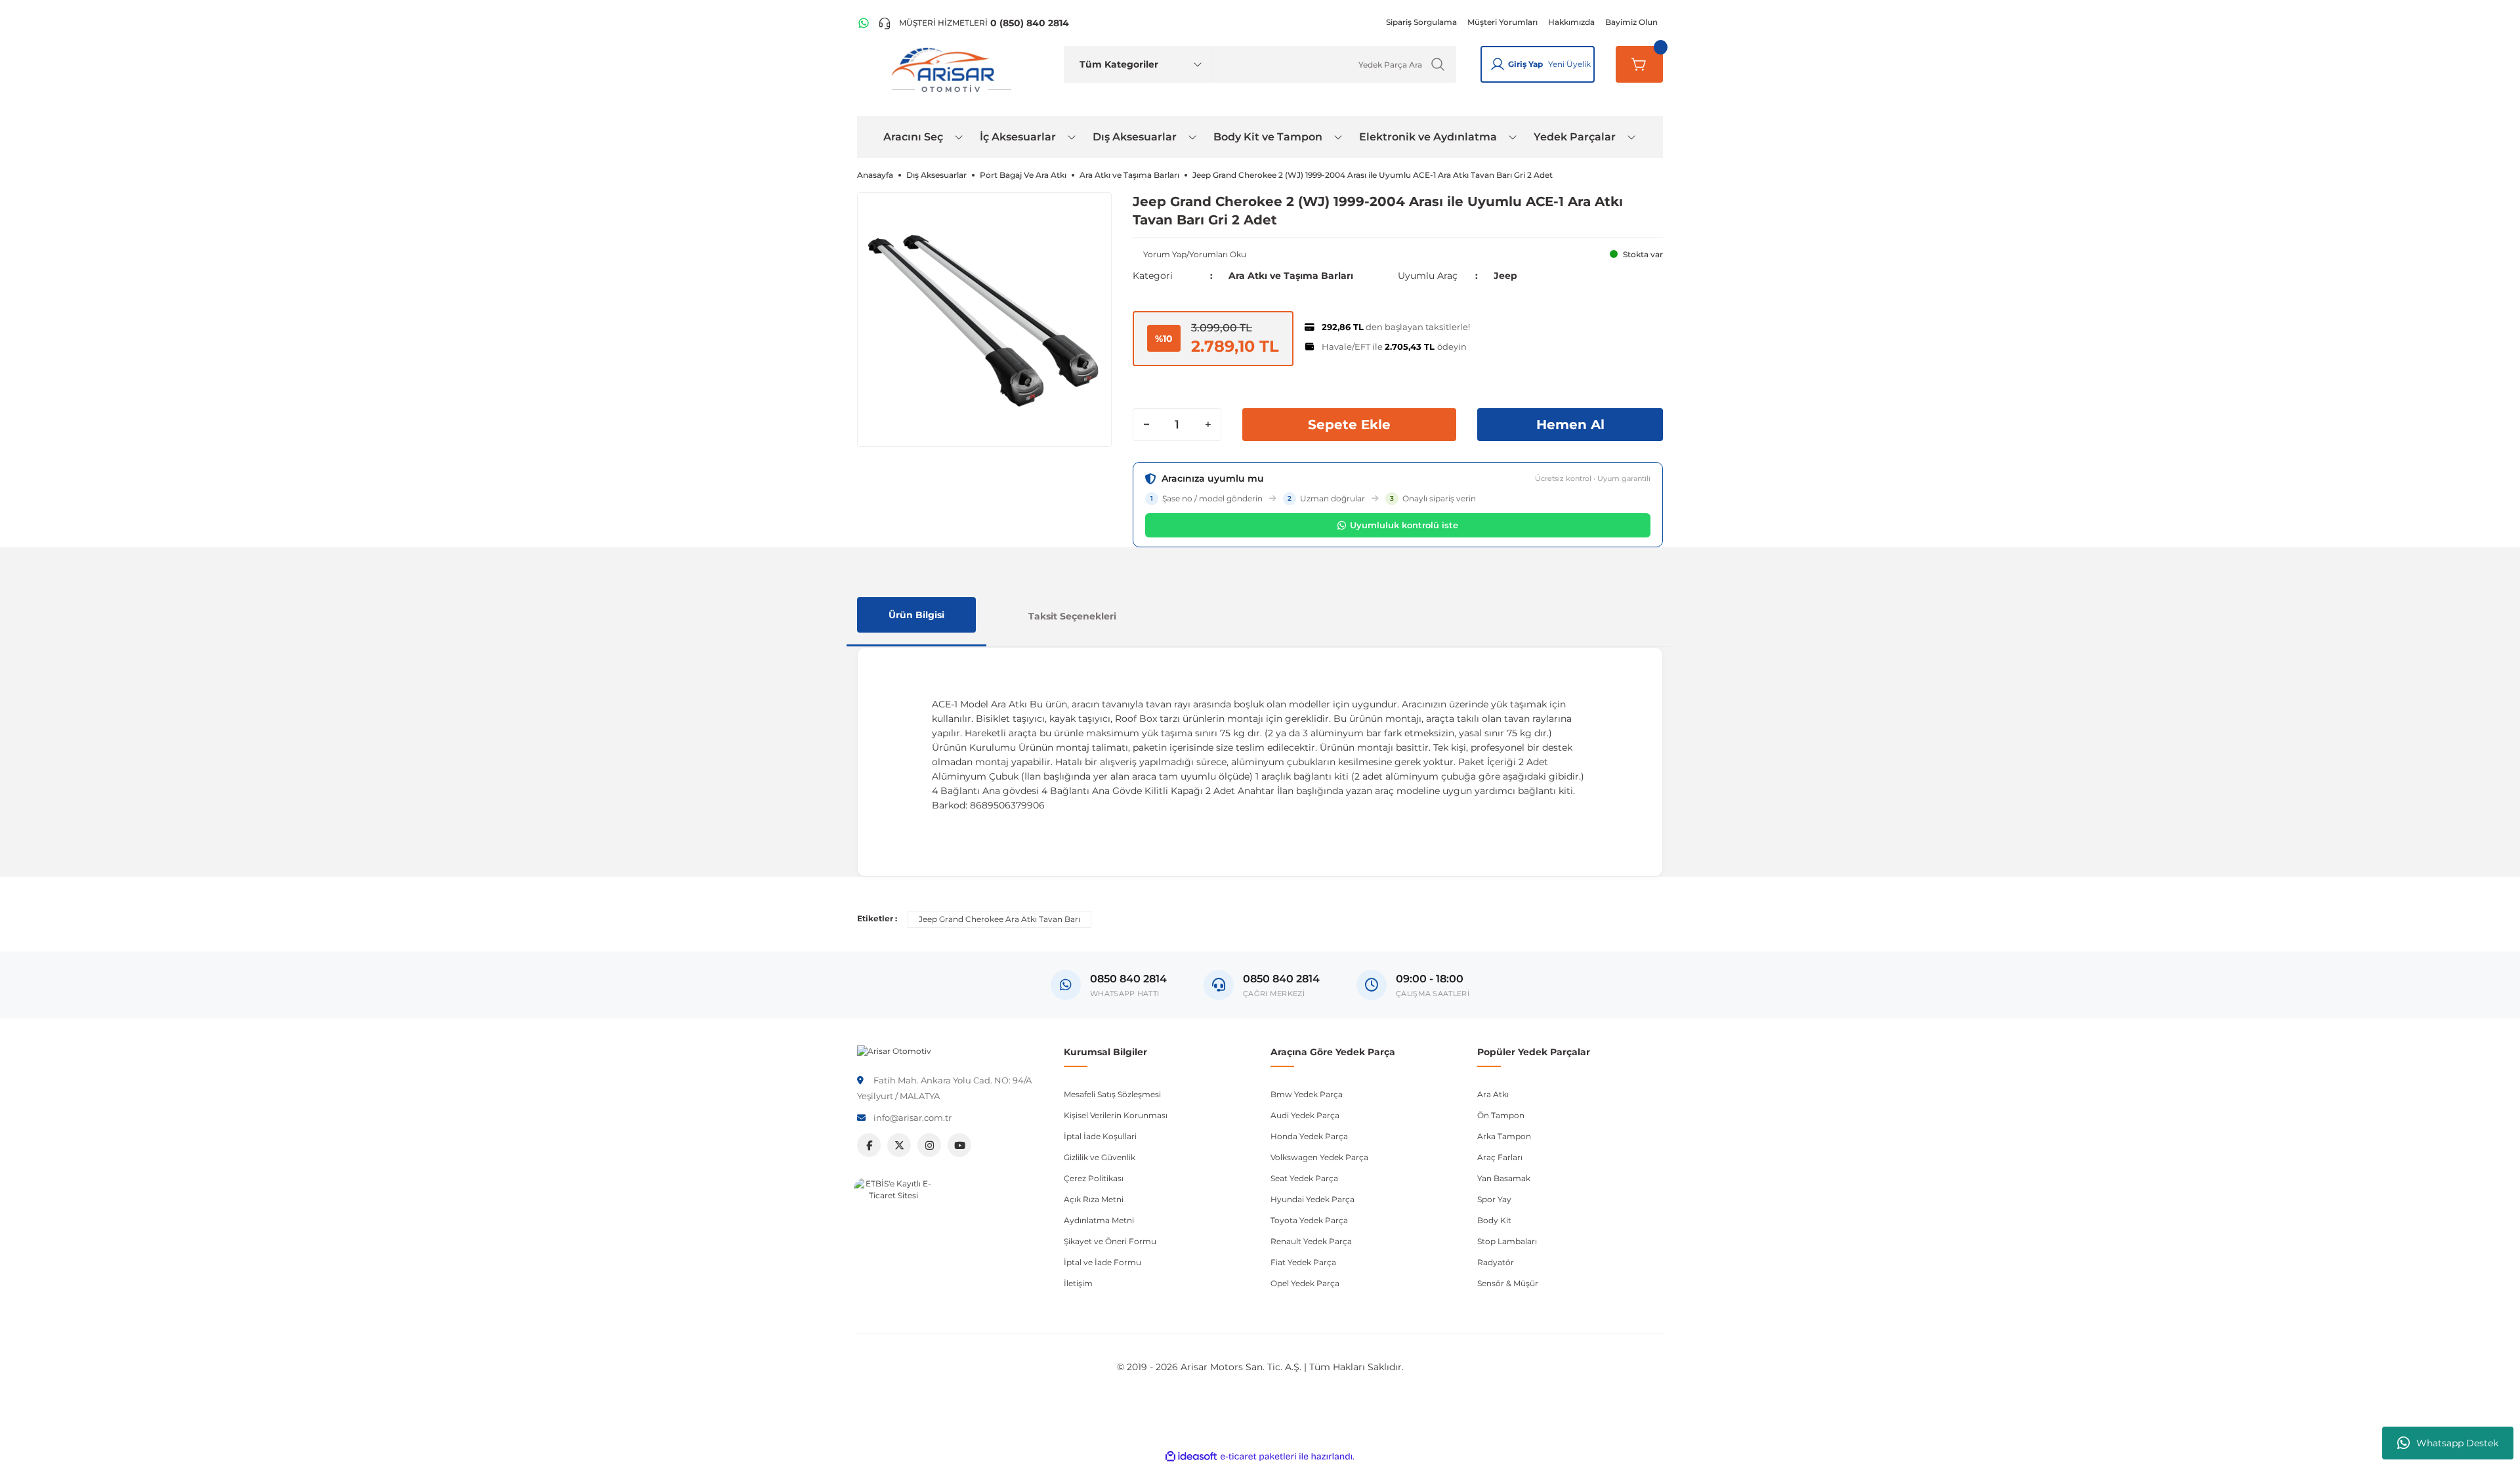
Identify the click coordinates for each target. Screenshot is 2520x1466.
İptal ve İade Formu (1102, 1262)
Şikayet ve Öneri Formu (1110, 1241)
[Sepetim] (1639, 64)
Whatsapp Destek (2457, 1443)
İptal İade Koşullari (1100, 1136)
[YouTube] (959, 1145)
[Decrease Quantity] (1146, 425)
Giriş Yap (1525, 64)
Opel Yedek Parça (1305, 1283)
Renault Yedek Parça (1311, 1241)
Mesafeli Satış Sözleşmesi (1112, 1094)
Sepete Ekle (1349, 425)
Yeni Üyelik (1569, 64)
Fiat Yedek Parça (1303, 1262)
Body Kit (1494, 1220)
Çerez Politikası (1094, 1178)
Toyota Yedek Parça (1309, 1220)
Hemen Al (1570, 425)
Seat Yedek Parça (1304, 1178)
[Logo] (894, 1050)
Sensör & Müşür (1508, 1283)
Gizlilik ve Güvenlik (1100, 1157)
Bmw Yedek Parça (1307, 1094)
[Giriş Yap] (1498, 64)
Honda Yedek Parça (1309, 1136)
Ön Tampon (1501, 1115)
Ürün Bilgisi (916, 615)
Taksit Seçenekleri (1072, 616)
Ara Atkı (1493, 1094)
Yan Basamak (1504, 1178)
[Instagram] (929, 1145)
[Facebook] (869, 1145)
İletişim (1078, 1283)
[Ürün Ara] (1438, 64)
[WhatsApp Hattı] (864, 23)
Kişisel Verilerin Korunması (1116, 1115)
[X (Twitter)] (899, 1145)
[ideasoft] (1191, 1456)
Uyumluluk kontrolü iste (1404, 525)
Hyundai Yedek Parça (1312, 1199)
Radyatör (1496, 1262)
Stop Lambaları (1507, 1241)
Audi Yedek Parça (1305, 1115)
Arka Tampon (1504, 1136)
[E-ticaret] (1258, 1456)
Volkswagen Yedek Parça (1319, 1157)
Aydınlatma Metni (1099, 1220)
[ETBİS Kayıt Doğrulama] (893, 1217)
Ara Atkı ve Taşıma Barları (1291, 276)
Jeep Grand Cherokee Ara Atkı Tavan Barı (999, 919)
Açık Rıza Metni (1094, 1199)
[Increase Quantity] (1207, 425)
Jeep (1505, 276)
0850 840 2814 (1281, 979)
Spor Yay (1494, 1199)
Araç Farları (1500, 1157)
